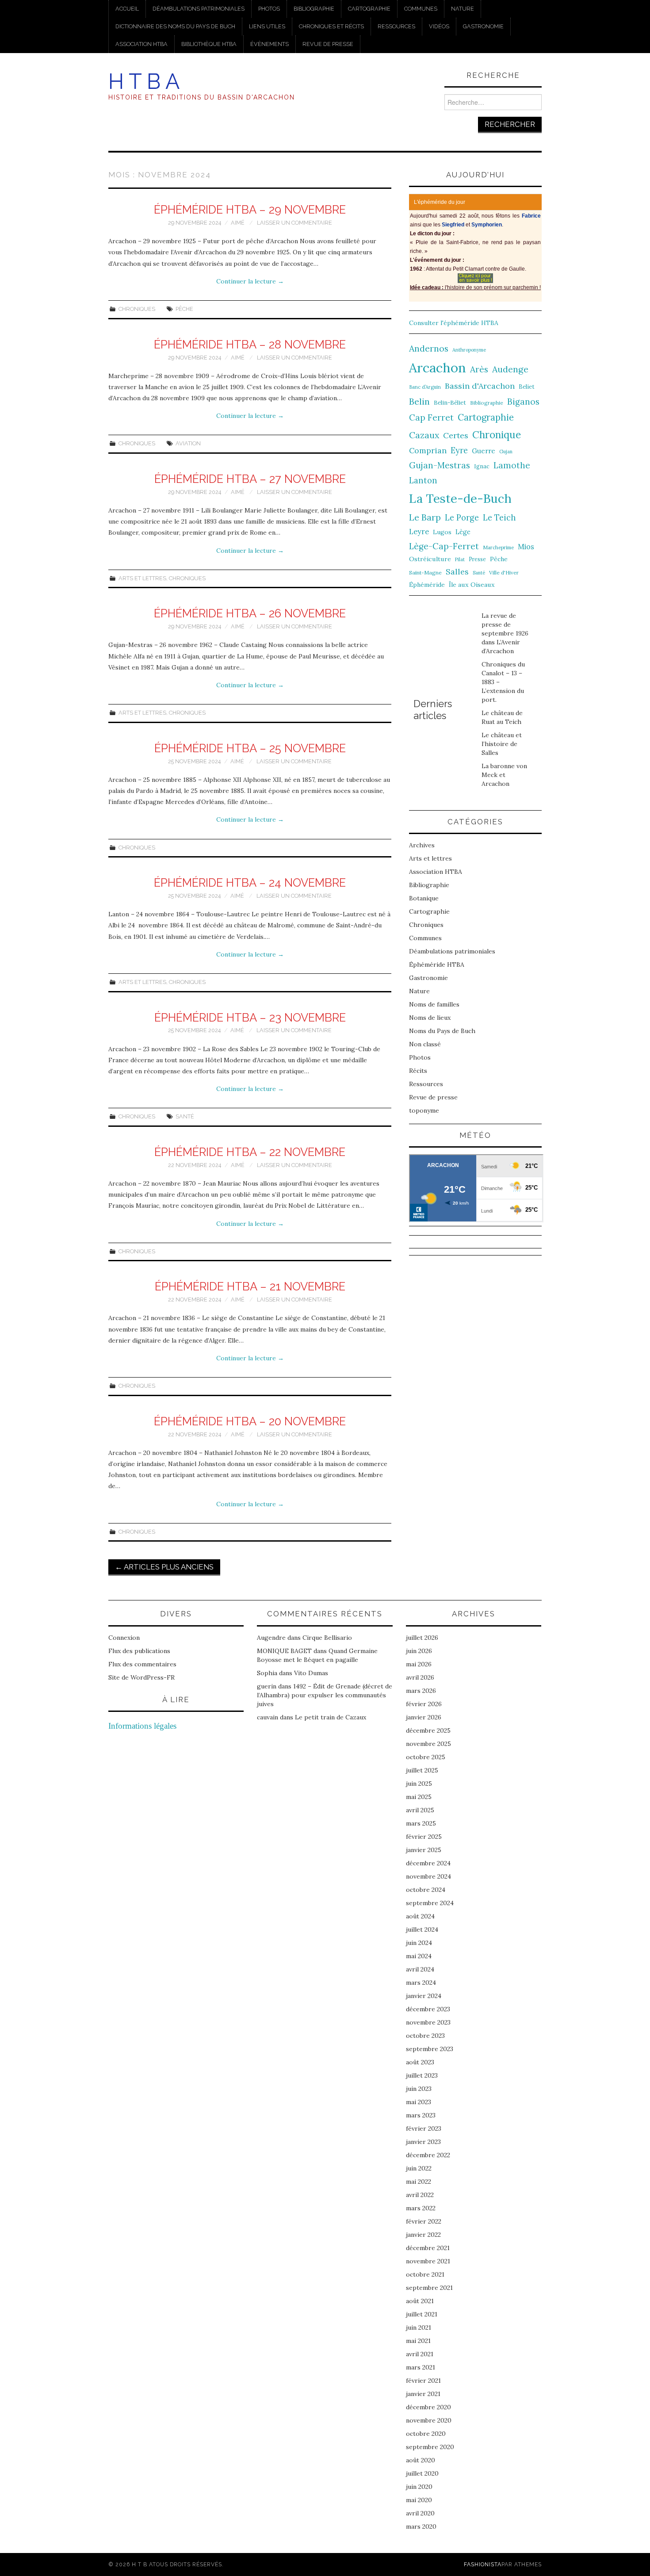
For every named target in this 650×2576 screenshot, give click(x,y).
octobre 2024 (426, 1890)
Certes (456, 435)
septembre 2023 (430, 2049)
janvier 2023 (423, 2142)
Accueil (127, 9)
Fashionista (483, 2564)
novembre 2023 (428, 2022)
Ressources (396, 26)
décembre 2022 (428, 2155)
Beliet (527, 387)
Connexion (124, 1638)
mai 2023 (419, 2102)
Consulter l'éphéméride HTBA (454, 323)
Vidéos (439, 26)
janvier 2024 (424, 1996)
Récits (418, 1071)
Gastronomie (483, 26)
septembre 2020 (430, 2447)
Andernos (429, 348)
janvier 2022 (423, 2235)
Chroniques (137, 309)
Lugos (442, 532)
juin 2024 (419, 1943)
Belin (419, 401)
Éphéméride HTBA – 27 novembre (250, 479)
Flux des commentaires (142, 1664)
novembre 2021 (428, 2261)
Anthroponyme (469, 350)
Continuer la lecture (250, 281)
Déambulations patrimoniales (199, 9)
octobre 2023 (425, 2036)
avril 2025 (420, 1810)
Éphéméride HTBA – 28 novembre (250, 344)
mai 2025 (419, 1797)
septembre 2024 (430, 1903)
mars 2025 (421, 1823)
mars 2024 (421, 1983)
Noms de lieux (430, 1018)
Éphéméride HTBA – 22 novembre (250, 1152)
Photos (269, 9)
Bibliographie (314, 9)
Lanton (423, 480)
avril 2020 (420, 2513)
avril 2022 (420, 2195)
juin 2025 (419, 1784)
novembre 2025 (428, 1744)
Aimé (238, 223)
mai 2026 (419, 1664)
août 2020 (421, 2460)
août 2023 (420, 2062)
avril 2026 (420, 1677)
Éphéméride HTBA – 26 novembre (250, 613)
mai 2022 (419, 2182)
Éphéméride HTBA (437, 965)
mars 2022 (421, 2208)
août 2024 (420, 1916)
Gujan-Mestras (440, 465)
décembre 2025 (428, 1730)
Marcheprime (498, 547)
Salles (457, 572)
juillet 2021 (422, 2314)
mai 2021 (418, 2341)
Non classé (425, 1044)
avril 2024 (420, 1969)
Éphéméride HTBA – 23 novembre (250, 1018)
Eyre (459, 450)
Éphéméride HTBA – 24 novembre (250, 883)
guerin (267, 1686)
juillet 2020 (422, 2473)
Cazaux (424, 435)
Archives (422, 845)
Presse (477, 559)
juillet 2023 (422, 2075)
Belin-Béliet (450, 403)
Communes (421, 9)
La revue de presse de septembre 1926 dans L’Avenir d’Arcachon (505, 633)
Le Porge (462, 518)
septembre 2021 (429, 2288)
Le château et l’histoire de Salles (502, 744)
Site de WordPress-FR (141, 1677)
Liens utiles (267, 26)
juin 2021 (419, 2327)
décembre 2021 (428, 2248)
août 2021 (420, 2301)
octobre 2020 (426, 2434)
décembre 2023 (428, 2009)
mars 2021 (421, 2367)
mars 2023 (421, 2115)
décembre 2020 (428, 2407)
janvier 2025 (424, 1850)
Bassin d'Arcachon (480, 386)
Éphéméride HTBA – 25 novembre (250, 748)
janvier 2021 (423, 2394)
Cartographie (369, 9)
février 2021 (423, 2381)
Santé (185, 1116)
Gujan (506, 452)
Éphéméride (427, 585)
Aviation (188, 443)
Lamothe (512, 465)
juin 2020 (419, 2487)
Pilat (460, 559)
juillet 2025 (422, 1770)
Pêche (184, 309)
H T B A (144, 81)
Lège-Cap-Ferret (444, 546)
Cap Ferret (431, 417)
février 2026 (424, 1704)
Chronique (497, 434)
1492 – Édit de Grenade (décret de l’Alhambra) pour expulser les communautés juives (325, 1695)
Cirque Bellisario (327, 1638)
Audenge (510, 369)
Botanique (424, 898)
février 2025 (424, 1837)
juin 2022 (419, 2168)
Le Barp (425, 517)
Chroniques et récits (331, 26)
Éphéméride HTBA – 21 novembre (250, 1286)
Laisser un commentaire (294, 223)
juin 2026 (419, 1651)
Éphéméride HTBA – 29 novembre (250, 210)
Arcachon (438, 367)
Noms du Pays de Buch (442, 1031)
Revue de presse (328, 44)
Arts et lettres (142, 578)
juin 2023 (419, 2089)
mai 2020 (419, 2500)
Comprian (428, 450)
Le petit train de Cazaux (331, 1717)
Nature (463, 9)
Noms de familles (434, 1004)
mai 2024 (419, 1956)
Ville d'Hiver (504, 572)
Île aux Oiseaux (472, 585)
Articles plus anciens (164, 1567)
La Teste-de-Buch (460, 498)
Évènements (270, 44)
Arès (479, 369)
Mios (526, 546)
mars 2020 (421, 2526)
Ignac (482, 466)
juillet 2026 (422, 1638)
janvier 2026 (424, 1717)
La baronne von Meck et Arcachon (504, 775)
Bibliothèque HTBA (209, 44)
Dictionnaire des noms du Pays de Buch (175, 26)
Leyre (419, 532)
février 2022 (424, 2221)
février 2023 (424, 2128)
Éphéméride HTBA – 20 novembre (250, 1421)
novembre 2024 (428, 1876)
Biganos (523, 402)
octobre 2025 (426, 1757)
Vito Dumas (311, 1673)
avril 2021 (420, 2354)
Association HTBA (141, 44)
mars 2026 (421, 1691)
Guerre (484, 451)
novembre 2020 (429, 2420)
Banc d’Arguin (425, 387)
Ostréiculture (430, 559)
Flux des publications (139, 1651)
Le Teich (499, 518)
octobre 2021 (425, 2274)
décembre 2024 (428, 1863)
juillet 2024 (422, 1929)
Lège (463, 532)
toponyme (424, 1110)
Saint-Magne (425, 572)
